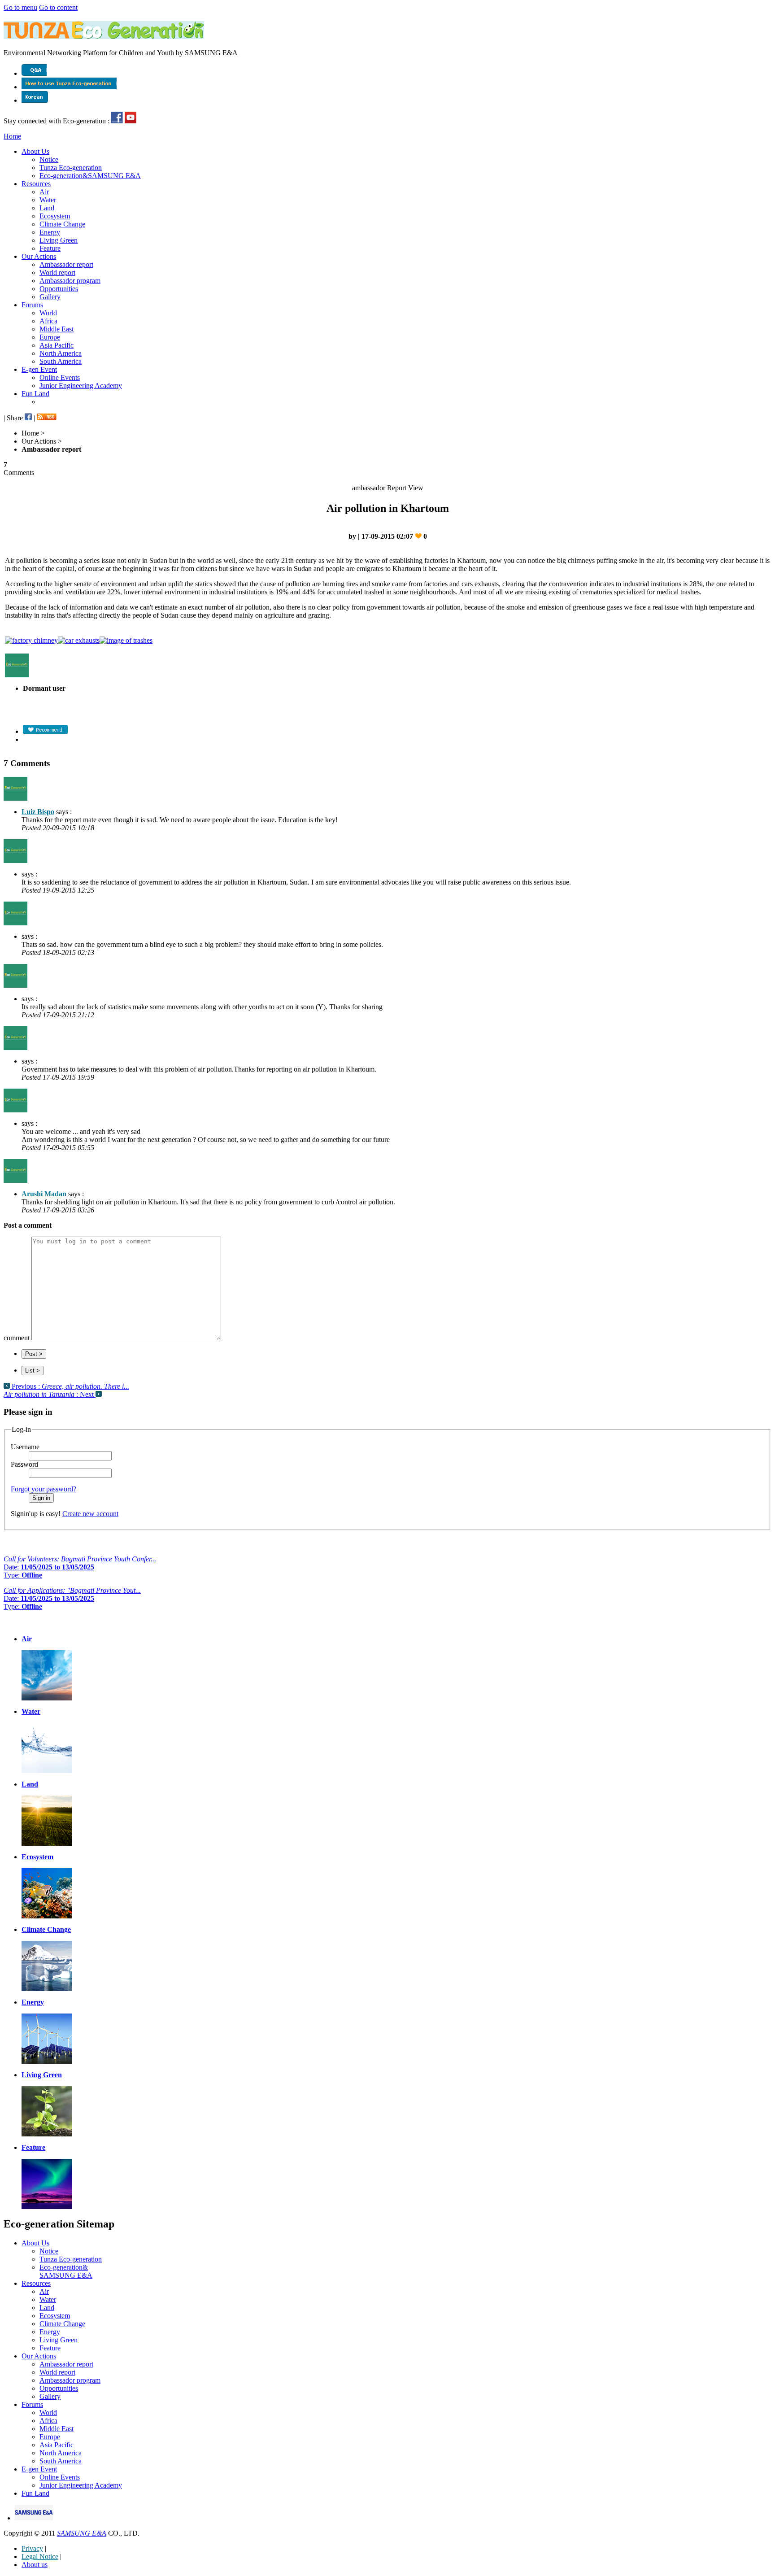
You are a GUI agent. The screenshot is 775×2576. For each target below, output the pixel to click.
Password (24, 1464)
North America (61, 353)
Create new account (90, 1514)
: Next (50, 1394)
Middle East (57, 329)
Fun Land (35, 394)
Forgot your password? (44, 1489)
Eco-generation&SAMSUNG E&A (90, 176)
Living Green (59, 240)
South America (61, 361)
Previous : (70, 1386)
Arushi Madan (44, 1194)
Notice (49, 159)
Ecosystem (55, 216)
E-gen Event (39, 369)
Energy (50, 232)
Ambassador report (66, 264)
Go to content (58, 7)
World (48, 313)
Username (25, 1447)
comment (17, 1338)
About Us (35, 151)
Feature (50, 248)
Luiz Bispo (38, 812)
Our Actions (39, 256)
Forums (32, 305)
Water (48, 200)
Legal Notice (40, 2556)
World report (57, 272)
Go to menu (20, 7)
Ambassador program (70, 281)
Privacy (32, 2548)
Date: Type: (80, 1567)
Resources (36, 184)
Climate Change (62, 224)
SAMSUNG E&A (82, 2533)
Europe (50, 337)
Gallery (50, 297)
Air (44, 192)
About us (35, 2565)
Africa (48, 321)
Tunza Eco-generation (71, 168)
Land (47, 208)
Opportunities (59, 289)
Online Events (60, 377)
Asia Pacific (57, 345)
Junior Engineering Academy (81, 386)
